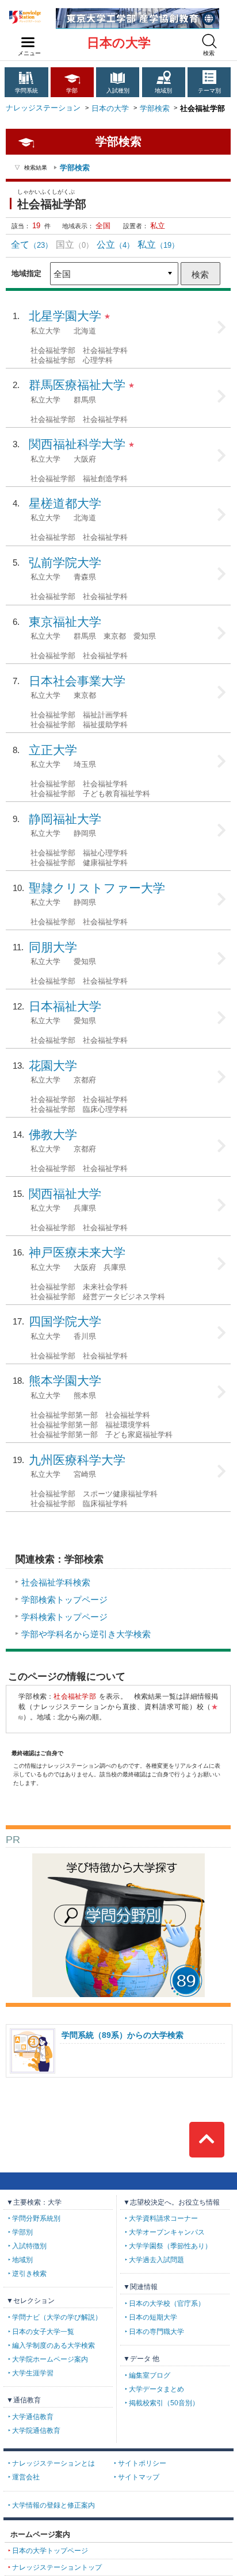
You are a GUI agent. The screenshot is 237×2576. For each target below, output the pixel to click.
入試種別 (118, 91)
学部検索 (155, 108)
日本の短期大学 (153, 2317)
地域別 (163, 91)
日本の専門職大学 (156, 2332)
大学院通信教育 (36, 2431)
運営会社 (26, 2477)
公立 (115, 244)
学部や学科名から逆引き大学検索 (86, 1634)
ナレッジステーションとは (53, 2463)
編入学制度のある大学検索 (53, 2345)
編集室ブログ (150, 2375)
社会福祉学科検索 (56, 1582)
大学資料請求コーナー (163, 2218)
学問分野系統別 (36, 2218)
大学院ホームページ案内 (50, 2359)
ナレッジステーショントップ (57, 2567)
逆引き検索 (29, 2274)
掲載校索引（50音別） (164, 2403)
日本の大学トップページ (50, 2551)
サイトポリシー (142, 2463)
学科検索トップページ (64, 1617)
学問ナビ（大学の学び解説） (57, 2317)
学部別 (22, 2232)
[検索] (209, 41)
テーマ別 (209, 91)
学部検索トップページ (64, 1600)
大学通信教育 (33, 2417)
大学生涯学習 (33, 2373)
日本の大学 (119, 43)
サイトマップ (139, 2477)
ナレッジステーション (43, 108)
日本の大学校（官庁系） (167, 2304)
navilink (28, 43)
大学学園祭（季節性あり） (170, 2246)
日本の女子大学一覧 (43, 2332)
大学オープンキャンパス (167, 2232)
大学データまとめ (156, 2389)
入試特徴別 (29, 2246)
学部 (72, 91)
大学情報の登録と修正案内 (53, 2505)
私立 (158, 244)
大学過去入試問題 (156, 2260)
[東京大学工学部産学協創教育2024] (137, 12)
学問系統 (26, 91)
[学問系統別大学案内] (118, 1858)
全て (32, 244)
